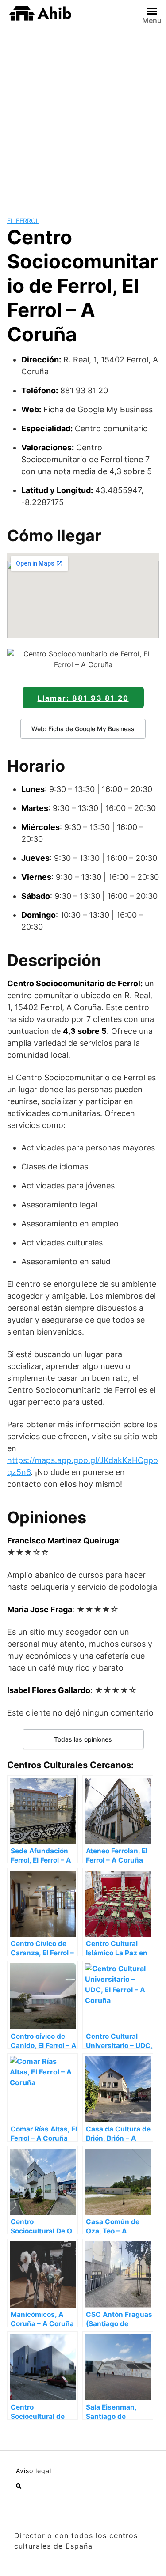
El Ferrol (23, 221)
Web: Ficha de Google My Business (83, 729)
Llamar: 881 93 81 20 (83, 698)
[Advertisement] (83, 115)
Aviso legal (34, 2471)
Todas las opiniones (83, 1739)
